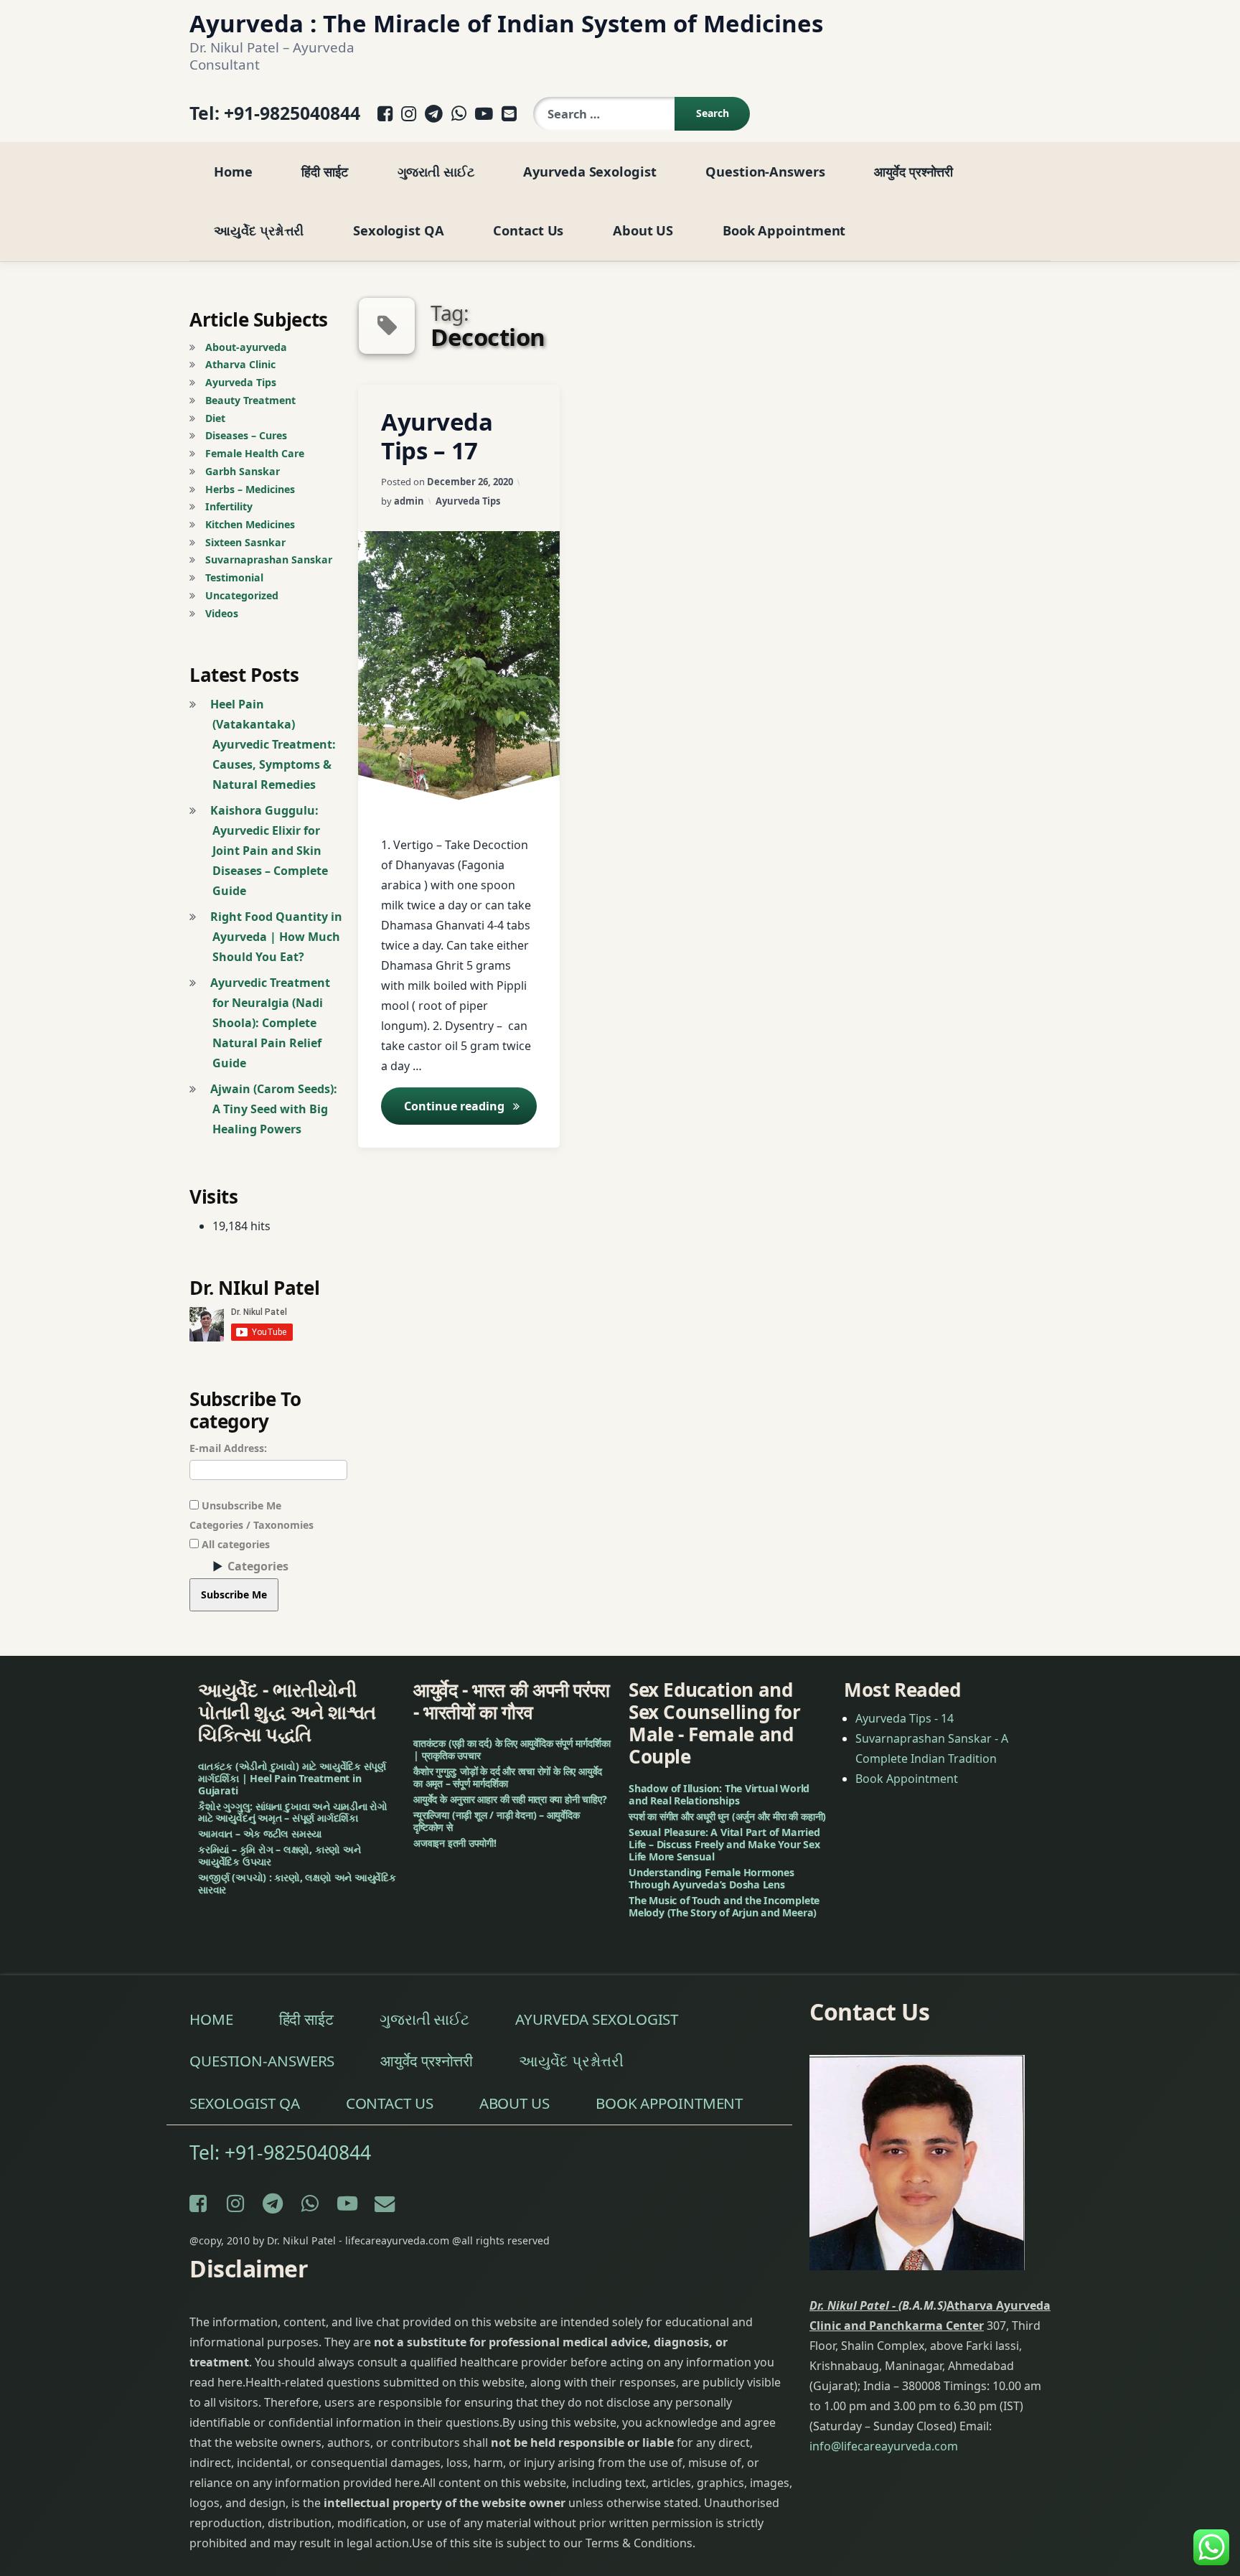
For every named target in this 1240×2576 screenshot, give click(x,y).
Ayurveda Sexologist (590, 171)
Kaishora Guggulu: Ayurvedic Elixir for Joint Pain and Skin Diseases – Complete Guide (269, 851)
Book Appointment (784, 230)
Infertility (229, 506)
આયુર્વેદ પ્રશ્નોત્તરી (259, 230)
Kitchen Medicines (250, 524)
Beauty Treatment (250, 400)
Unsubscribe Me (240, 1505)
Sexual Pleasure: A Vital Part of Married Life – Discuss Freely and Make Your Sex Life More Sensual (724, 1844)
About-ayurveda (246, 347)
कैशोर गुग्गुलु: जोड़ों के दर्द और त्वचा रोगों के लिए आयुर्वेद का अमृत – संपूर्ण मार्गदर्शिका (508, 1778)
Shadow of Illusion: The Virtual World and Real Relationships (719, 1794)
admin (409, 501)
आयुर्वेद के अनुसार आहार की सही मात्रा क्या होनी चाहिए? (510, 1799)
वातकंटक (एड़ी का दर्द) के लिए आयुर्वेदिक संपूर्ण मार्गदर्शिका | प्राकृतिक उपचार (512, 1750)
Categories (258, 1566)
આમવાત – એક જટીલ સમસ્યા (260, 1834)
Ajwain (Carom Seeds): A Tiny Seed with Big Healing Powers (274, 1109)
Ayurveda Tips (468, 501)
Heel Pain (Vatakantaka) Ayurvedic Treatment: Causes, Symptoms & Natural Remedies (273, 744)
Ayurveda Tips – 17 (437, 436)
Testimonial (234, 577)
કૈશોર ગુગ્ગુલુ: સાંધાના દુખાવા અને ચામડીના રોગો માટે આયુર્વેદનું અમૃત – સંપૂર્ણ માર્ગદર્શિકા (293, 1812)
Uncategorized (242, 595)
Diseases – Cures (246, 435)
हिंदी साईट (324, 171)
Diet (215, 418)
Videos (222, 613)
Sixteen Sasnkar (245, 542)
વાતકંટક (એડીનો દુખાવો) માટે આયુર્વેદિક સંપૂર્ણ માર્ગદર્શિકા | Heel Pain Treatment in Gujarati (292, 1778)
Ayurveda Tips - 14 (905, 1718)
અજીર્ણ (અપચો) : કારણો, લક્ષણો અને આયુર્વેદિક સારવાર (297, 1884)
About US (643, 230)
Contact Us (528, 230)
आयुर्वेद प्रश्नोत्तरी (913, 171)
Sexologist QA (399, 230)
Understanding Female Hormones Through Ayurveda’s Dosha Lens (711, 1878)
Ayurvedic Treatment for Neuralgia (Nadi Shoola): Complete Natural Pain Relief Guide (270, 1023)
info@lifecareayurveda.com (884, 2446)
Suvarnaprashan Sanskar (269, 559)
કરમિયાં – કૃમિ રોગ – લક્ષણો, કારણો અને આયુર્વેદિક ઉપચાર (280, 1856)
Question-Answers (765, 171)
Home (233, 171)
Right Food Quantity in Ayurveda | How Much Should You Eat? (276, 937)
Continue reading (470, 1106)
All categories (234, 1544)
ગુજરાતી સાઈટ (436, 171)
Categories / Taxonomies (252, 1525)
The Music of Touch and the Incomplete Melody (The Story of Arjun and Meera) (724, 1906)
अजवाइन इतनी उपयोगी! (455, 1843)
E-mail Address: (228, 1448)
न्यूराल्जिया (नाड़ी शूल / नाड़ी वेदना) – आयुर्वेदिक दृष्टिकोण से (497, 1821)
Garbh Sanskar (243, 471)
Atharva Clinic (240, 364)
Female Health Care (255, 453)
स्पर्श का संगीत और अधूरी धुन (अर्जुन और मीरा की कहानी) (727, 1816)
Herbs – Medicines (250, 489)
